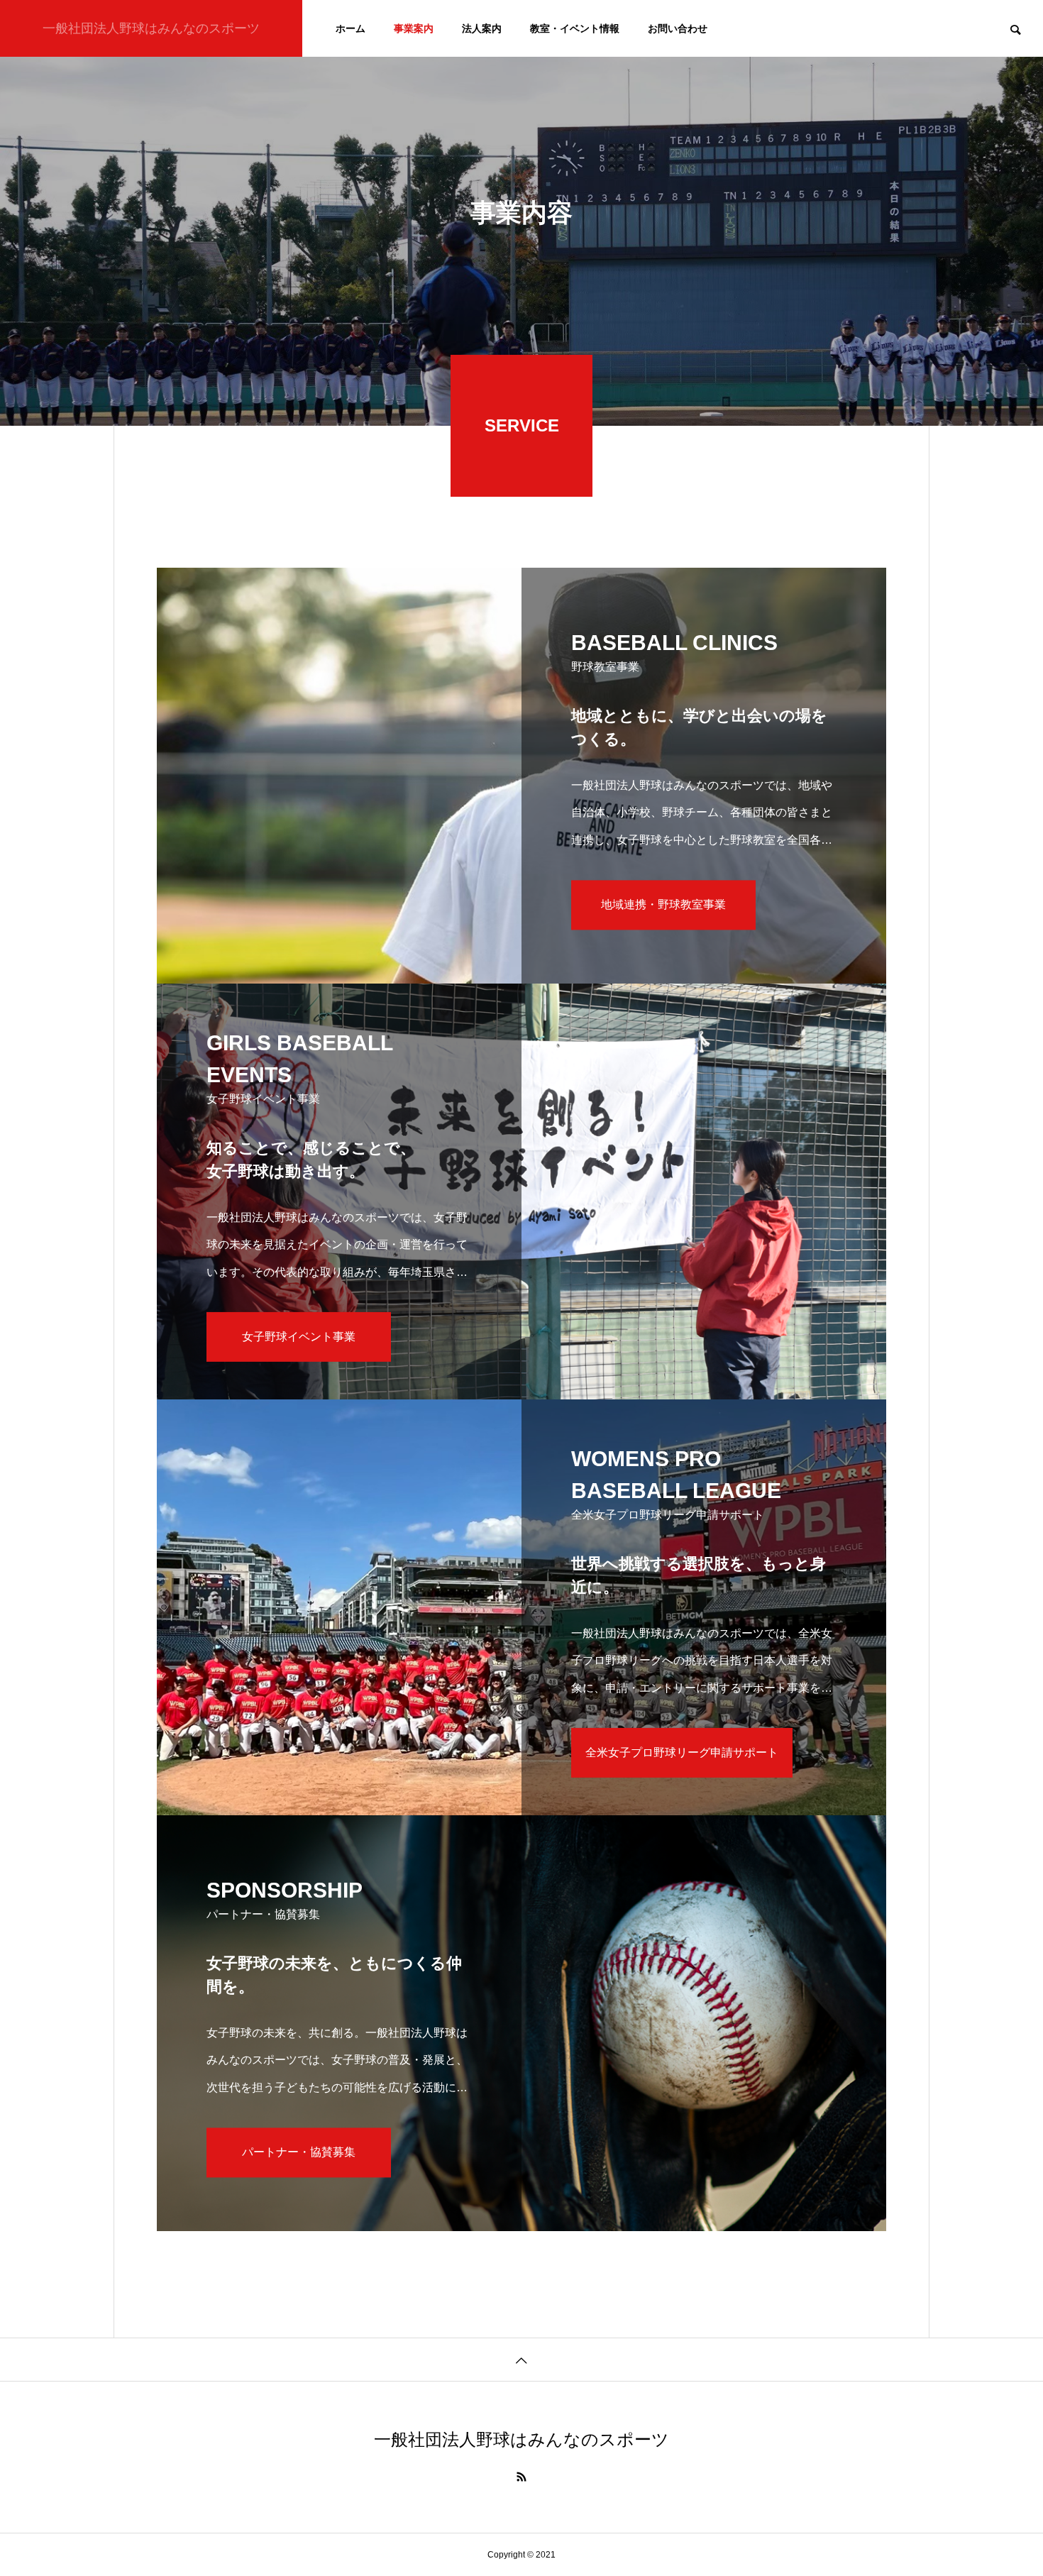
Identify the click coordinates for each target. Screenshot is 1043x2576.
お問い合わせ (678, 28)
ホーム (351, 28)
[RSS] (521, 2477)
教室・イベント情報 (575, 28)
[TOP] (521, 2359)
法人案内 (482, 28)
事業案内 (414, 28)
